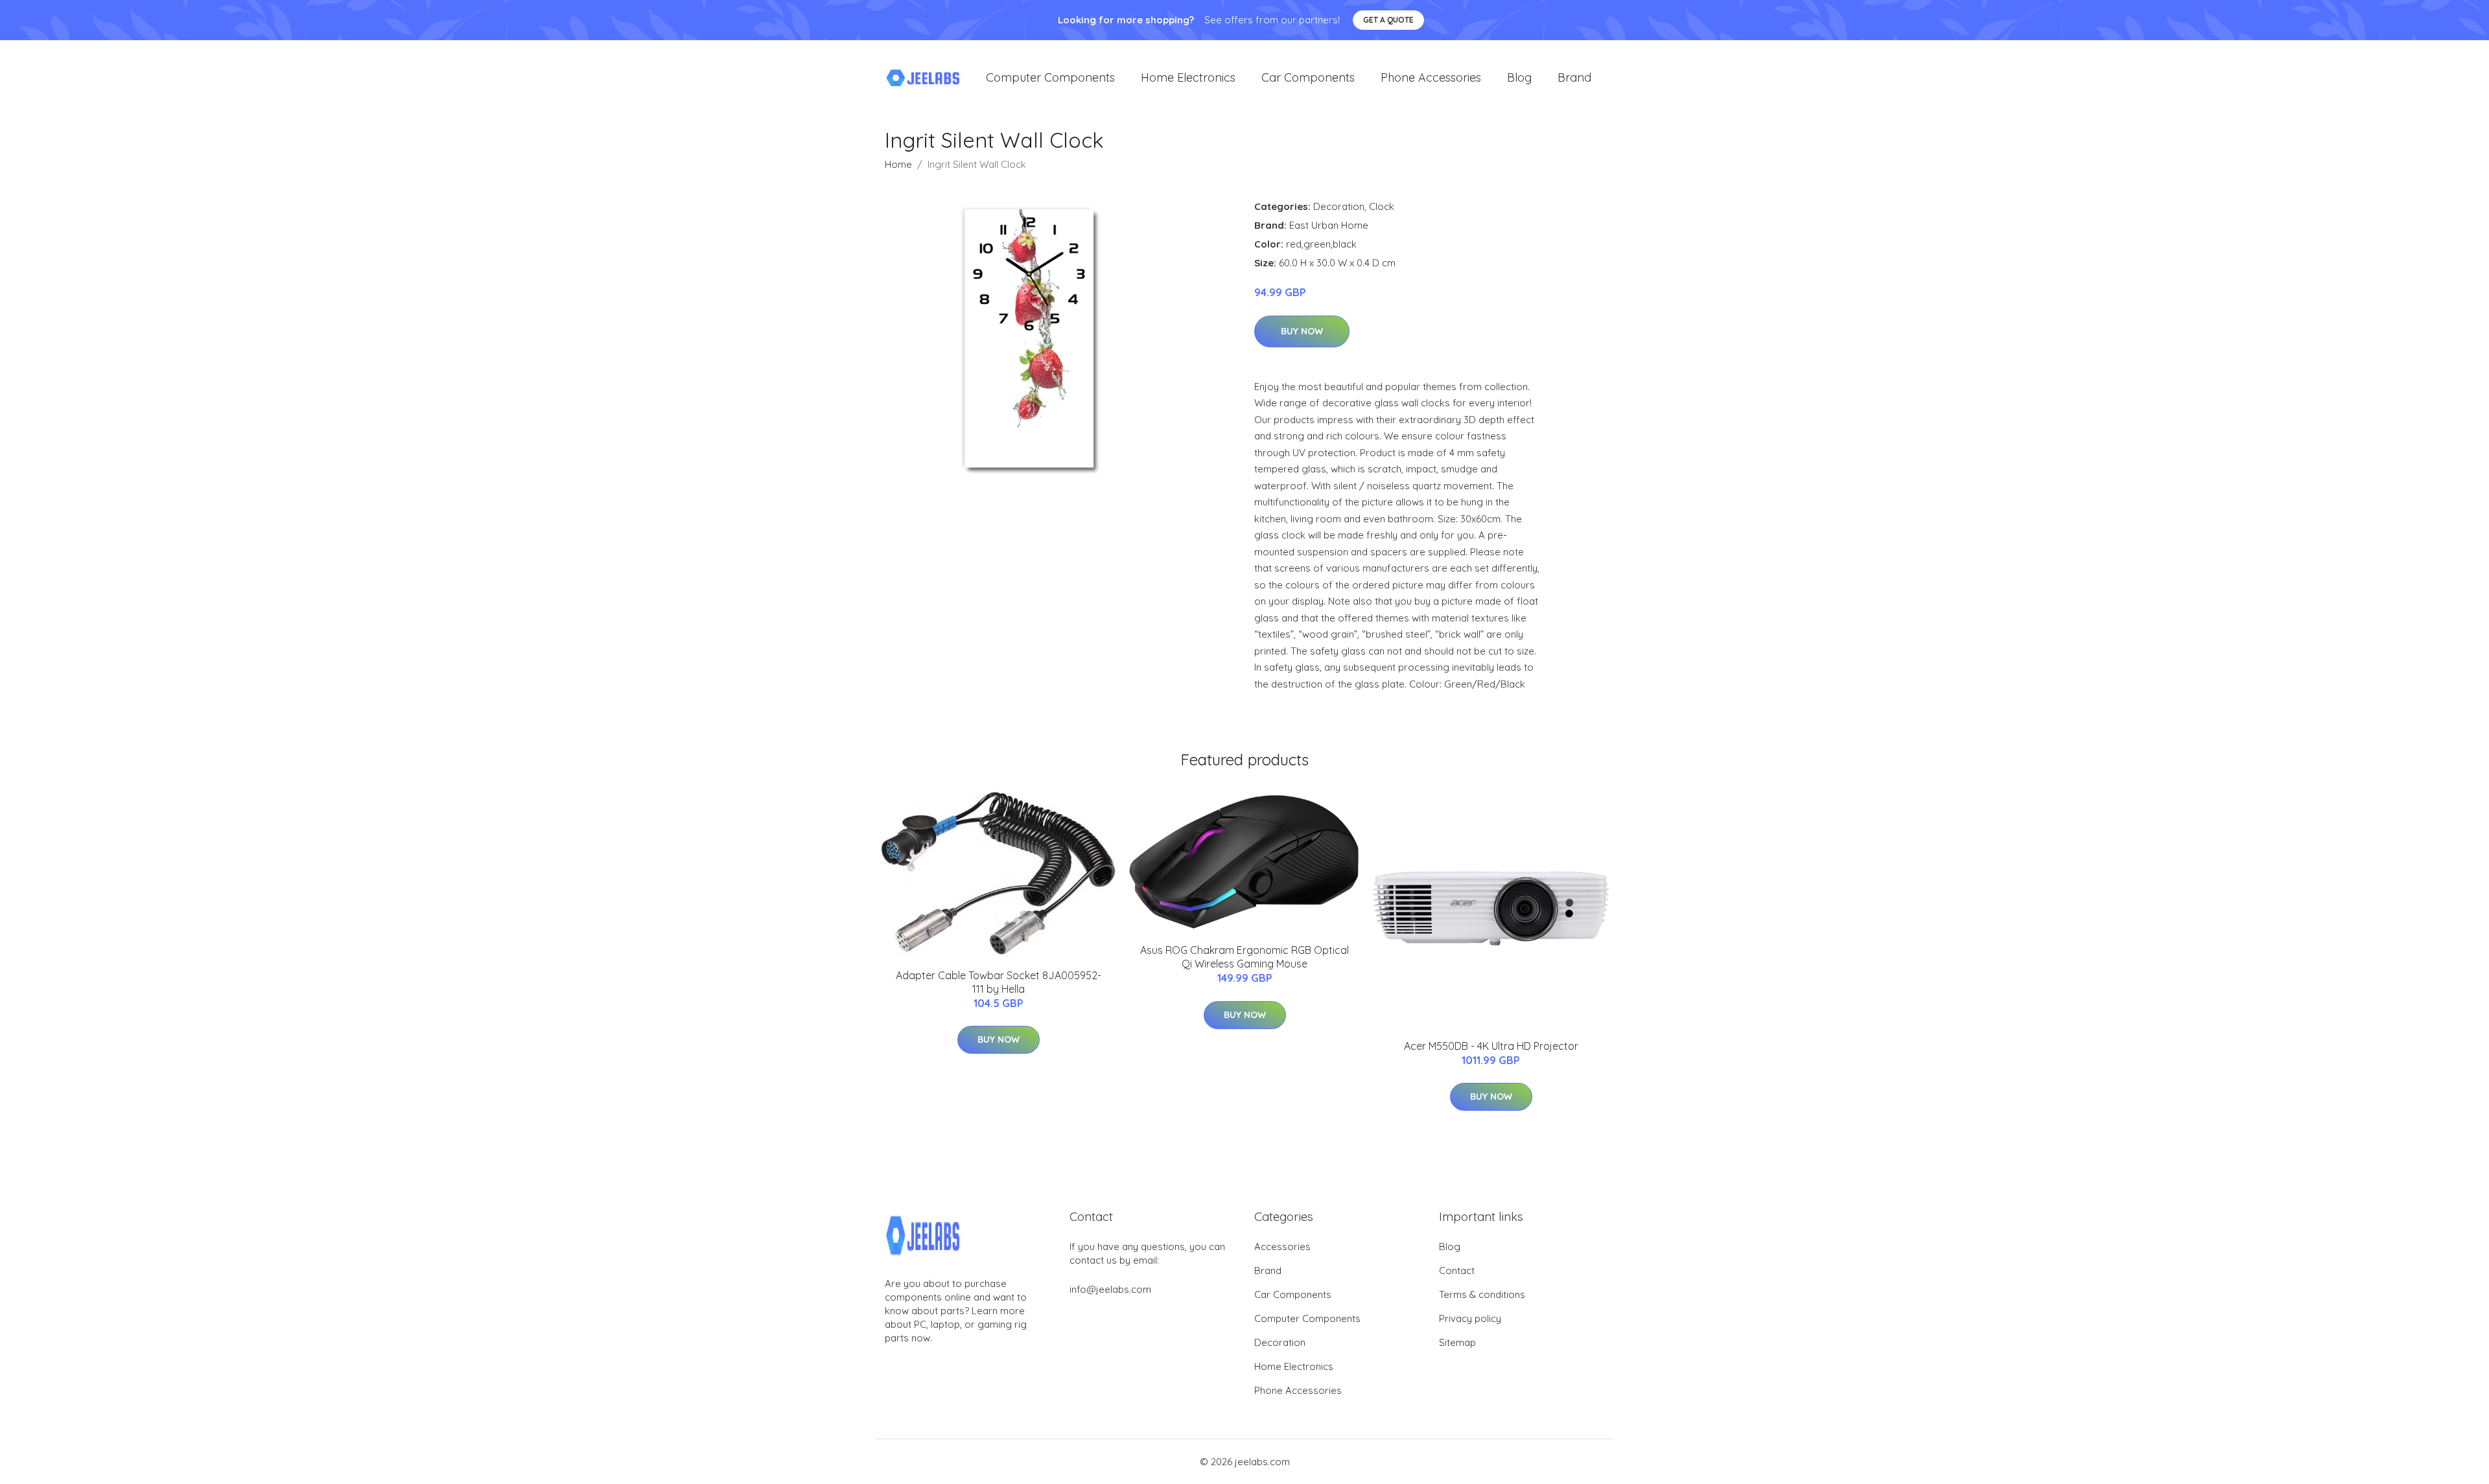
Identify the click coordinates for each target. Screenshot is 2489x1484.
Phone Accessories (1431, 77)
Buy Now (1302, 331)
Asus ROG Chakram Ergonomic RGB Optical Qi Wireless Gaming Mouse (1244, 957)
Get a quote (1388, 20)
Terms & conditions (1482, 1294)
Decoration (1339, 206)
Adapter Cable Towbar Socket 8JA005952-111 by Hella (999, 982)
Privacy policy (1470, 1318)
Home (898, 164)
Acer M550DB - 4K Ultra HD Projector (1491, 1046)
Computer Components (1050, 77)
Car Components (1308, 77)
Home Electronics (1188, 77)
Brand (1574, 77)
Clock (1382, 206)
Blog (1519, 77)
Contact (1457, 1270)
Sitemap (1457, 1342)
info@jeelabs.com (1110, 1289)
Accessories (1282, 1246)
